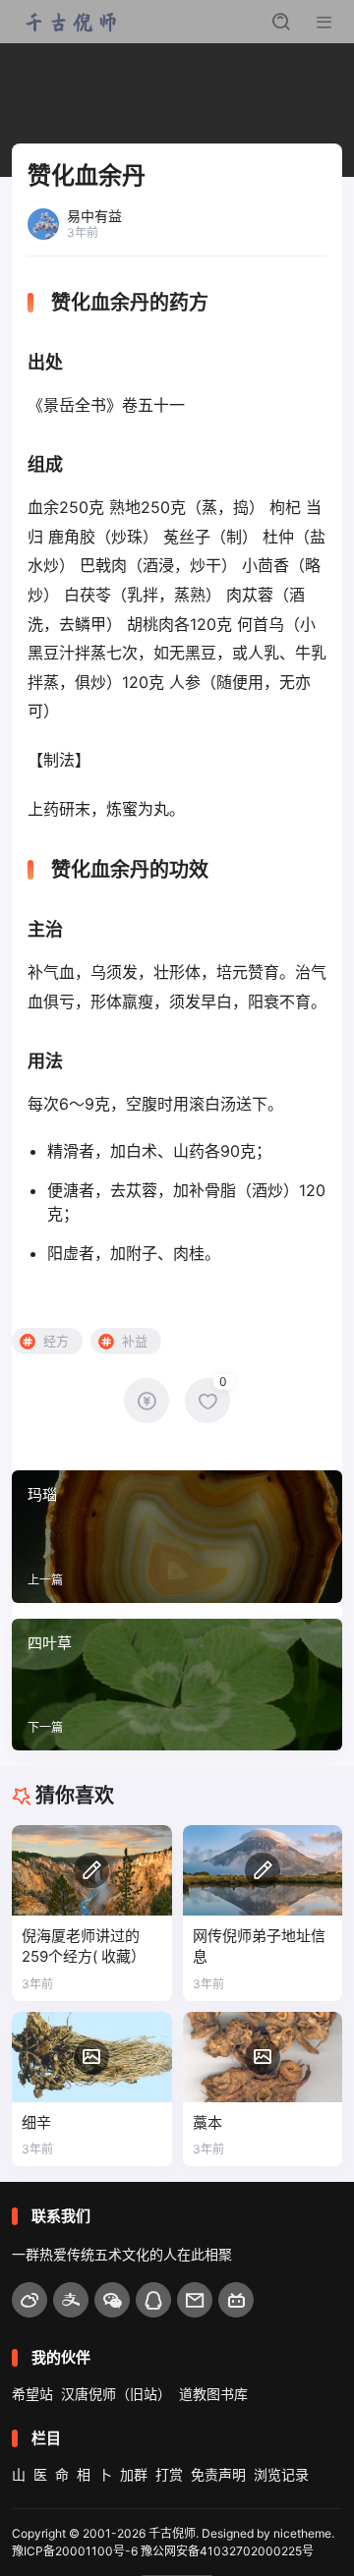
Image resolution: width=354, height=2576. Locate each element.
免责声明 (218, 2474)
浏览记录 (281, 2474)
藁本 (207, 2122)
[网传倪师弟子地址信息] (263, 1870)
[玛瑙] (177, 1536)
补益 (135, 1341)
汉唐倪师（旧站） (116, 2394)
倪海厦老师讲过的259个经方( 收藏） (84, 1946)
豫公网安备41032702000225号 (227, 2551)
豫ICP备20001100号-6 (75, 2551)
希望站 (32, 2394)
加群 (134, 2474)
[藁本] (263, 2057)
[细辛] (92, 2057)
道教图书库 (213, 2394)
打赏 (169, 2474)
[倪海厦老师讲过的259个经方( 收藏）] (92, 1870)
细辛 (36, 2122)
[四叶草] (177, 1685)
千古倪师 (172, 2533)
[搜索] (281, 22)
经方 (56, 1341)
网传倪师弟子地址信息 (259, 1946)
